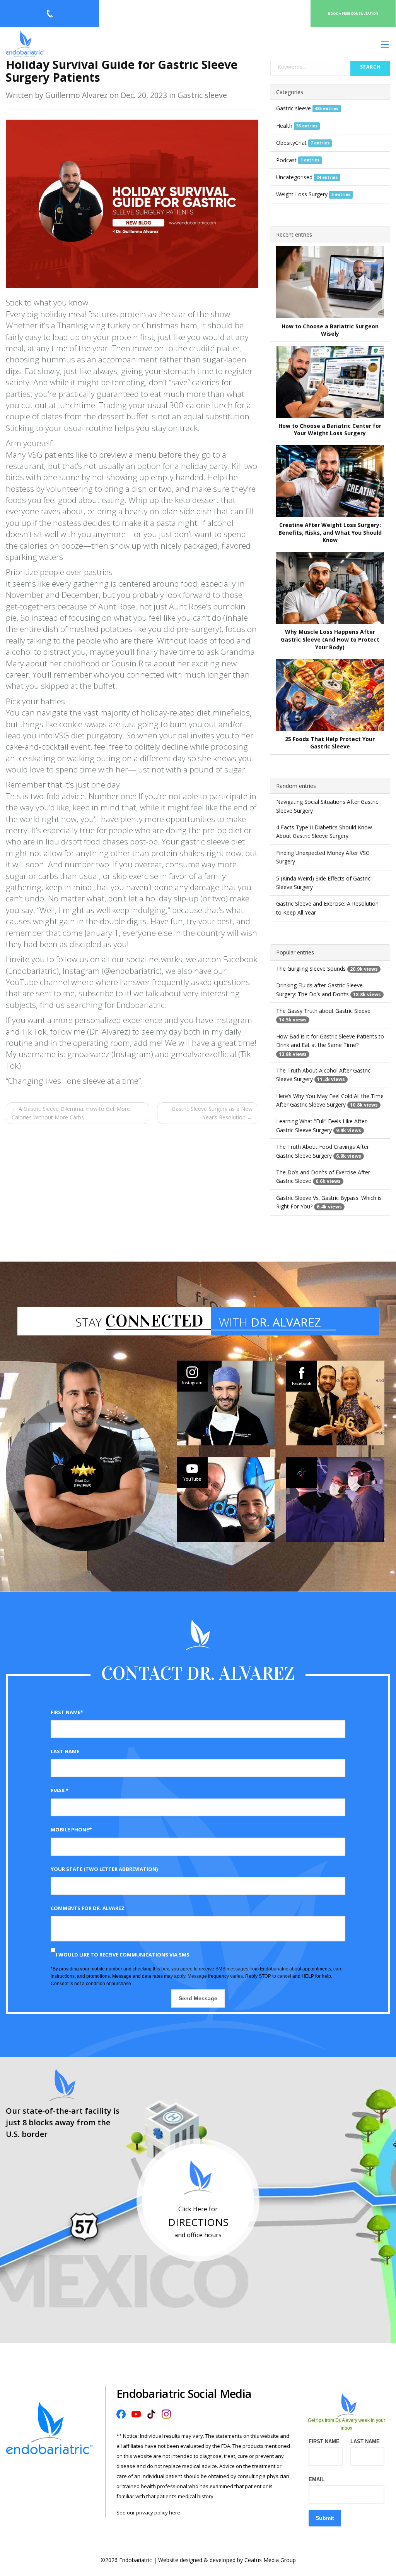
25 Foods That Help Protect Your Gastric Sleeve (330, 743)
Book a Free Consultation (353, 13)
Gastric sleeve (294, 108)
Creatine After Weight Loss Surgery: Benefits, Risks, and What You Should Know (330, 532)
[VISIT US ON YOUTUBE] (226, 1499)
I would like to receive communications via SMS (123, 1955)
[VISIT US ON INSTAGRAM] (226, 1403)
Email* (60, 1790)
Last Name (65, 1751)
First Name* (67, 1712)
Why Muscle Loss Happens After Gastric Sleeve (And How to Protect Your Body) (330, 639)
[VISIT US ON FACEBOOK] (335, 1403)
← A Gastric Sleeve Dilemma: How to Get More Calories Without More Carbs (71, 1113)
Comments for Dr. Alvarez (88, 1908)
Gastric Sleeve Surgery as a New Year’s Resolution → (212, 1113)
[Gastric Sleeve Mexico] (25, 44)
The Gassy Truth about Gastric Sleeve (323, 1011)
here (175, 2513)
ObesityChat (291, 143)
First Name (324, 2441)
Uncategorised (294, 177)
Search (370, 67)
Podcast (286, 160)
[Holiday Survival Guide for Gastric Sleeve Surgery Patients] (132, 203)
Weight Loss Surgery (302, 194)
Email (317, 2479)
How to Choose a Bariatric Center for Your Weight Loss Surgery (330, 430)
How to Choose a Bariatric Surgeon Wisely (330, 330)
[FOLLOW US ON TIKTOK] (335, 1499)
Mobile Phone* (71, 1829)
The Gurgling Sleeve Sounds (311, 969)
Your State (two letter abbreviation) (104, 1869)
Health (284, 126)
